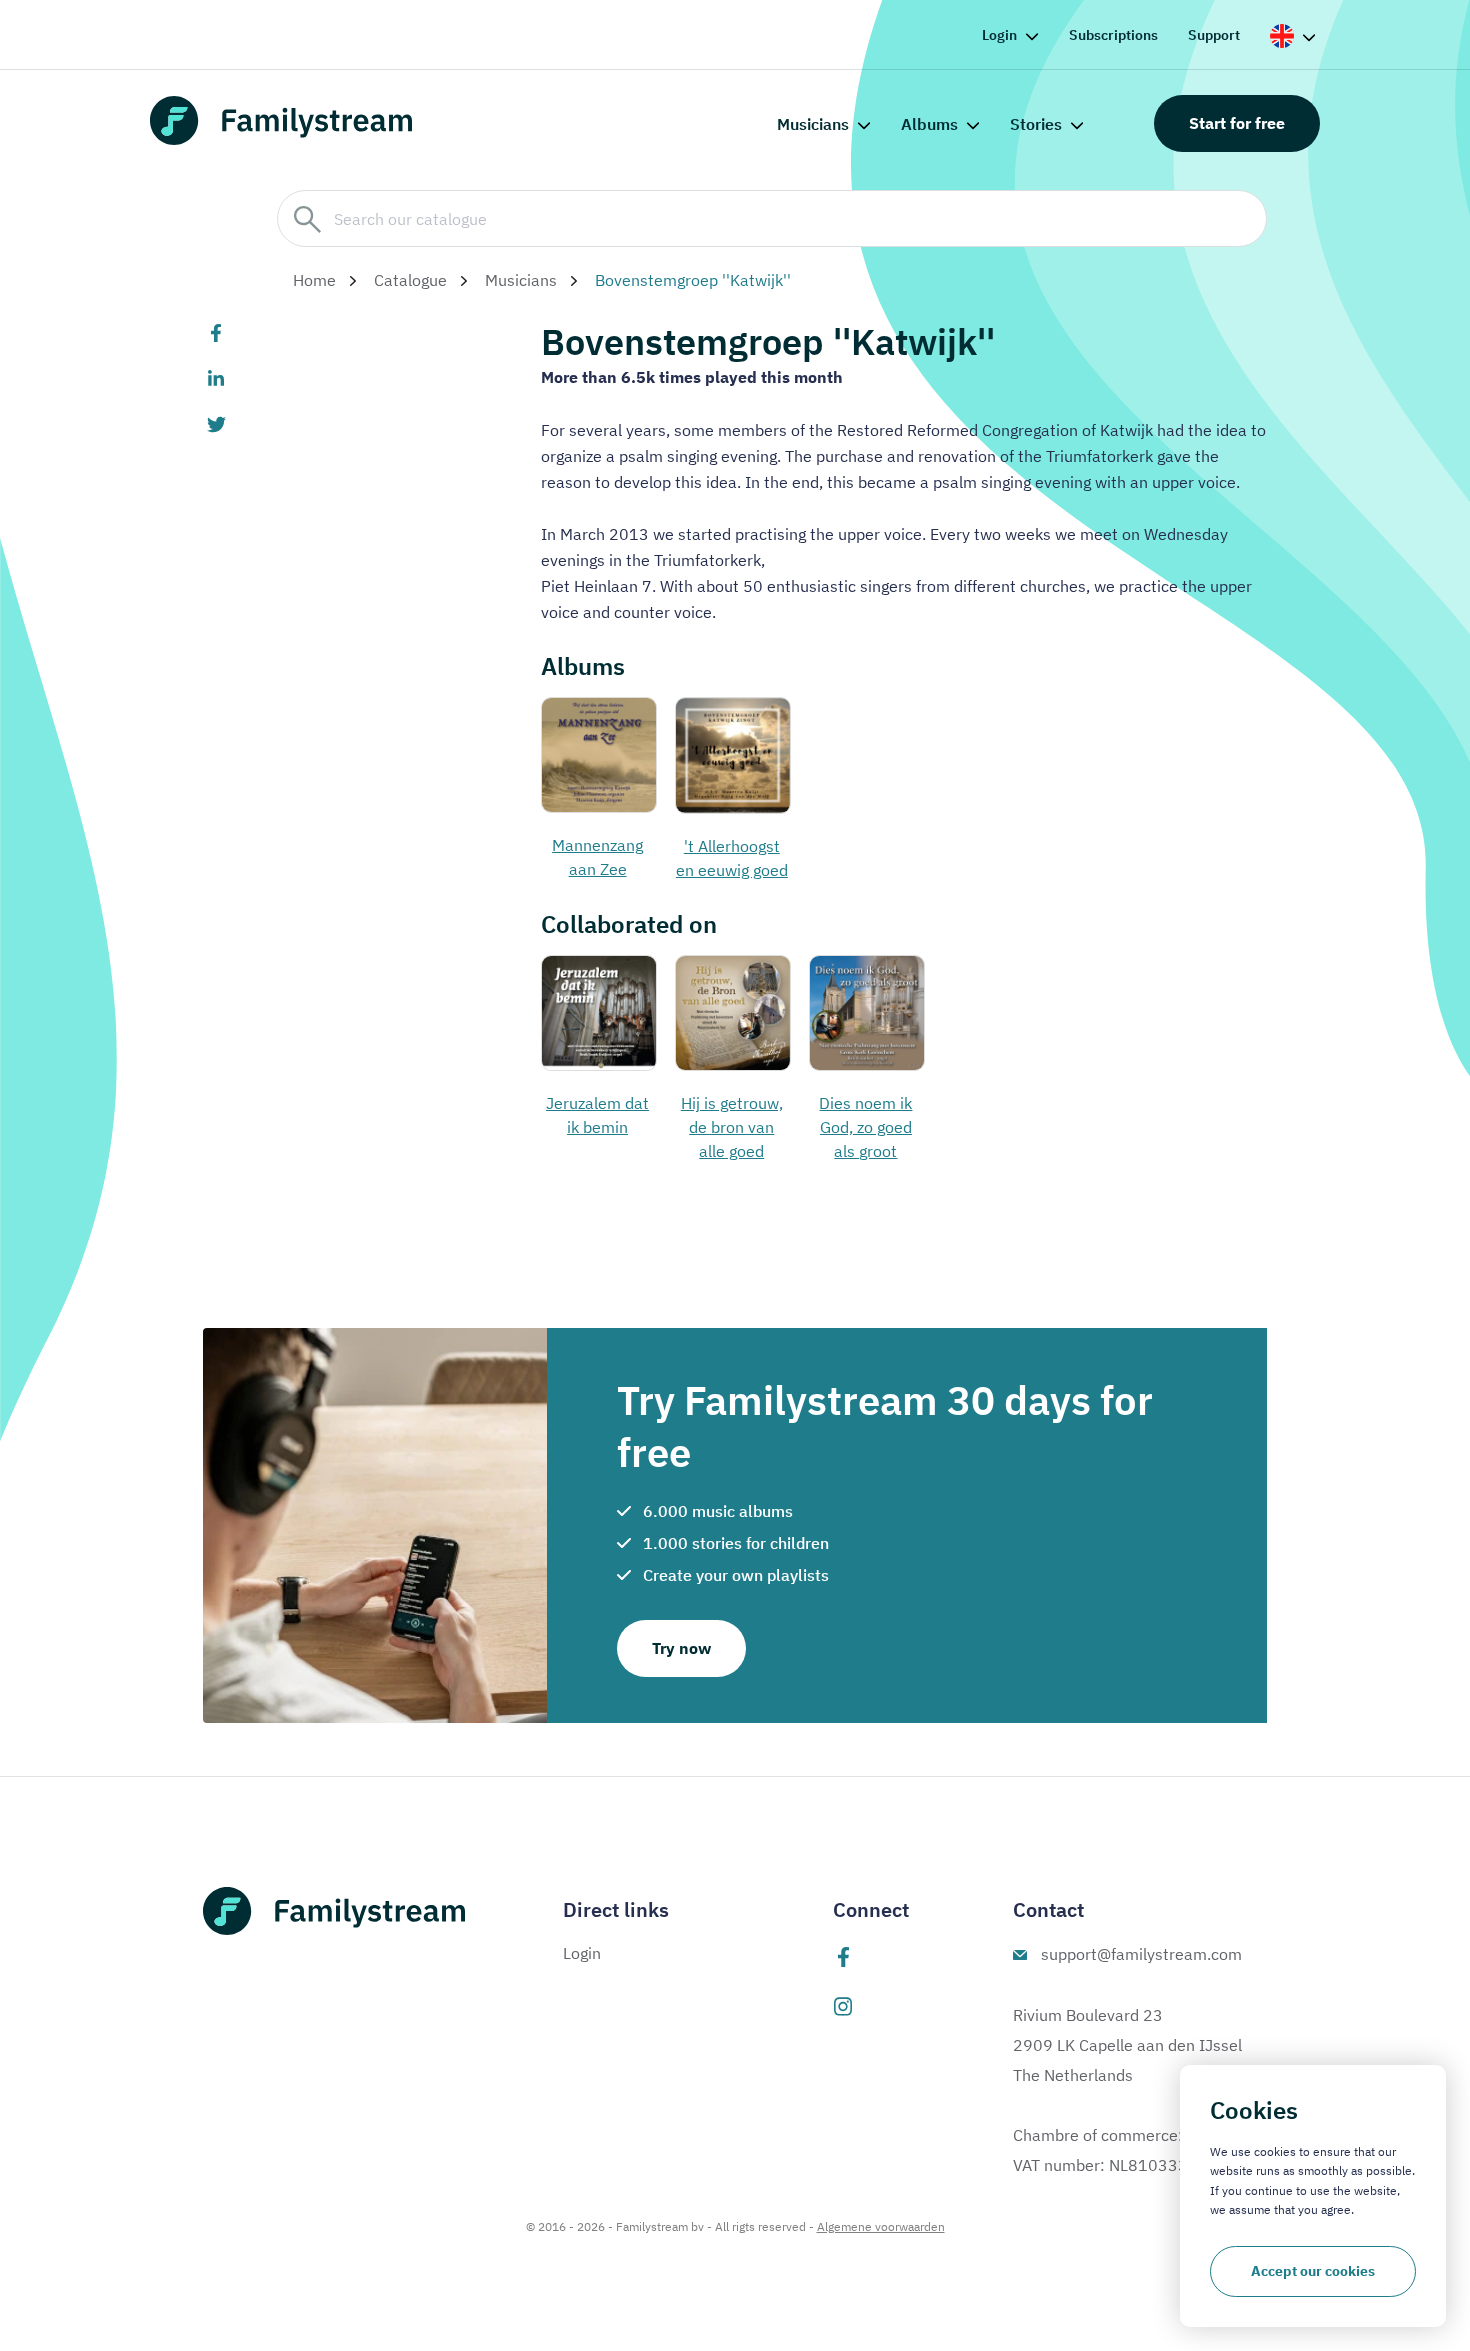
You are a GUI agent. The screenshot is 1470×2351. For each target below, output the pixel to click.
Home (314, 280)
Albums (929, 124)
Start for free (1237, 123)
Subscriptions (1113, 35)
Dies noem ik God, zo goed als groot (865, 1127)
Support (1214, 35)
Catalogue (410, 280)
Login (999, 35)
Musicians (813, 124)
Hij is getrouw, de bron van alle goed (732, 1127)
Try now (681, 1648)
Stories (1036, 124)
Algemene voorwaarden (881, 2226)
